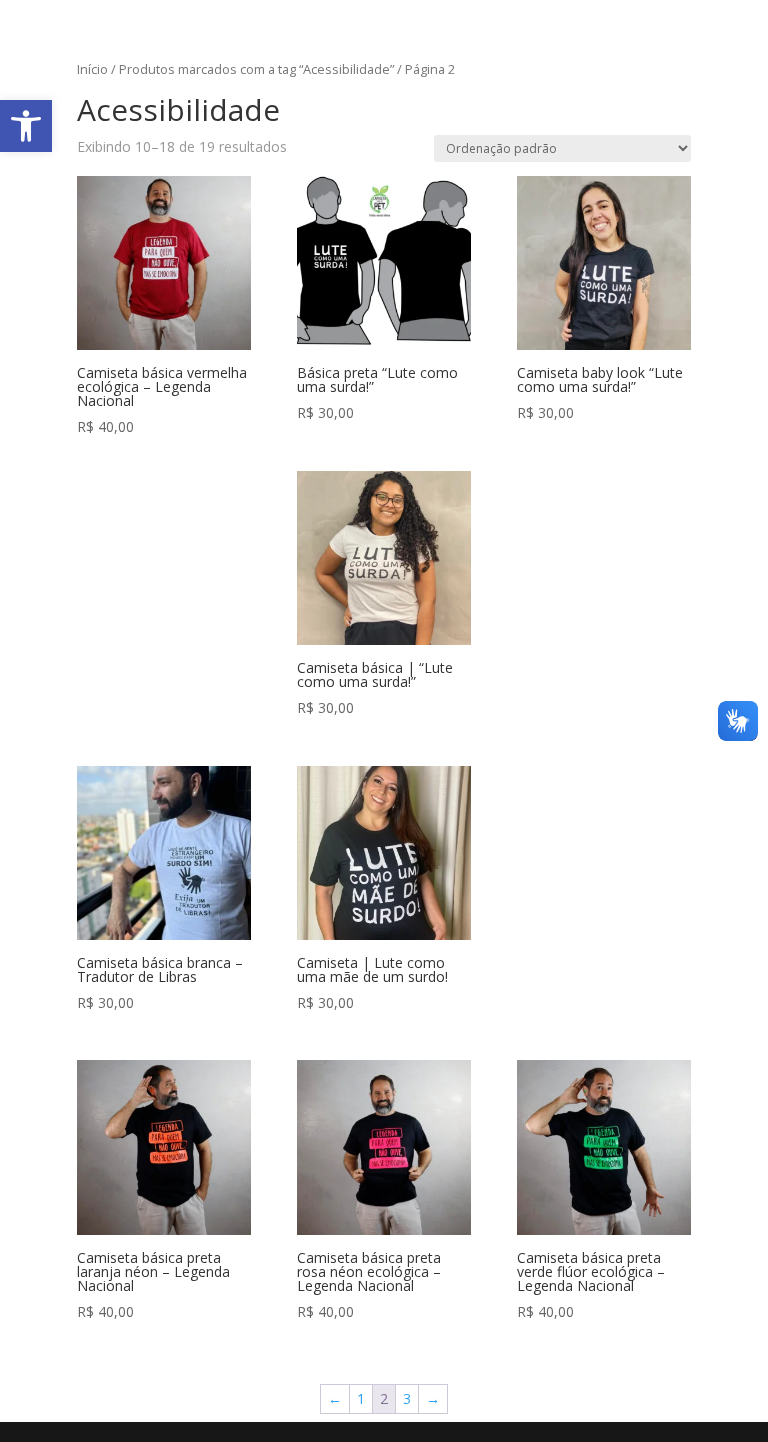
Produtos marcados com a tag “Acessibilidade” (256, 69)
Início (92, 69)
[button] (26, 126)
